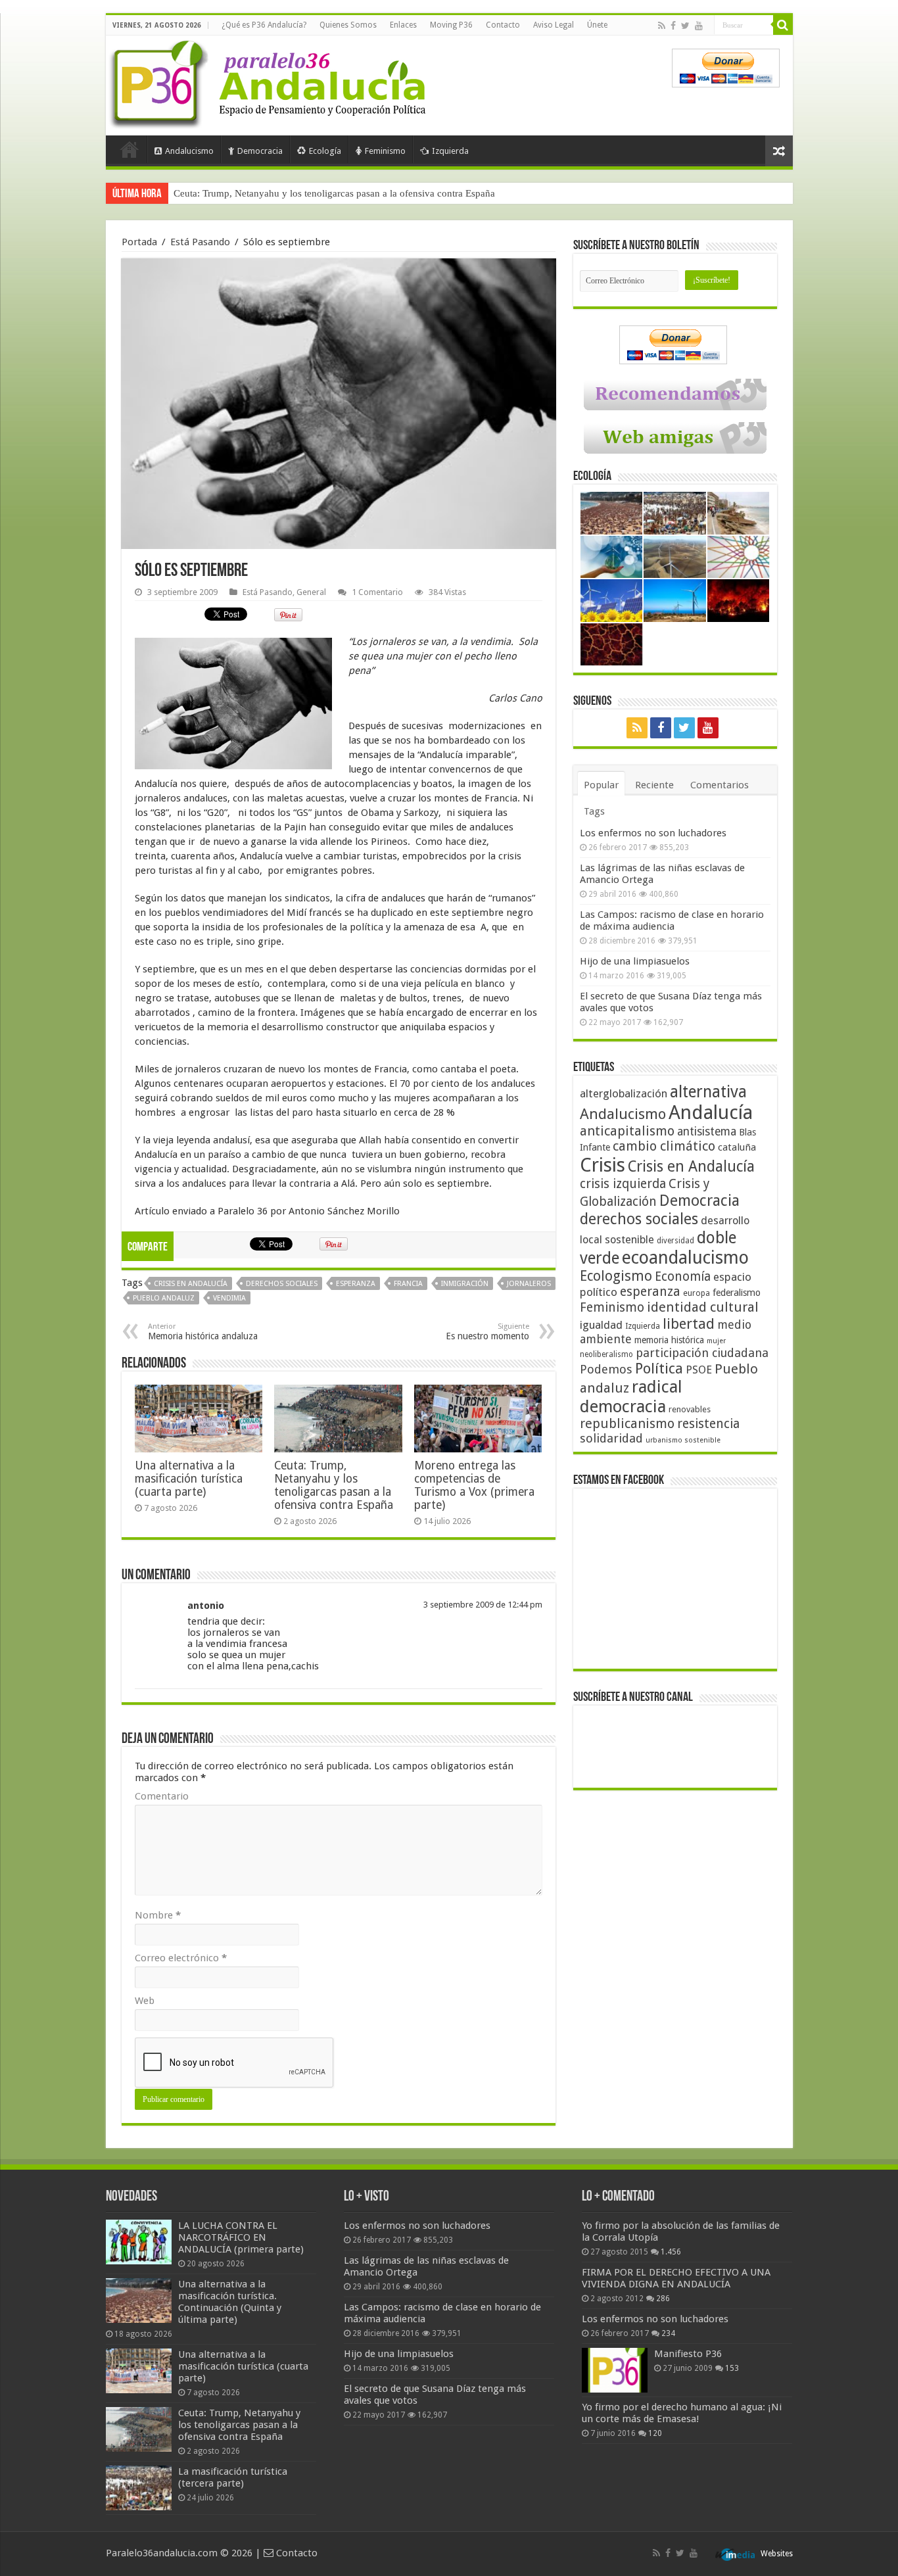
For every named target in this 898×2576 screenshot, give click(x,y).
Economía (683, 1276)
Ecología (325, 151)
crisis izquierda (623, 1184)
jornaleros (529, 1284)
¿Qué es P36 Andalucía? (264, 25)
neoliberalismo (606, 1354)
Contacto (503, 25)
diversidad (675, 1241)
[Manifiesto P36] (615, 2370)
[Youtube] (699, 26)
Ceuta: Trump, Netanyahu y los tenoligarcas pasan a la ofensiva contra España (334, 1485)
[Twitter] (685, 26)
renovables (690, 1409)
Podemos (606, 1369)
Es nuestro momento (487, 1332)
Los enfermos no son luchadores (653, 833)
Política (659, 1368)
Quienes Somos (348, 25)
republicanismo (627, 1424)
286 (663, 2299)
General (311, 592)
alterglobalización (624, 1093)
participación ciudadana (702, 1353)
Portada (130, 149)
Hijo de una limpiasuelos (635, 961)
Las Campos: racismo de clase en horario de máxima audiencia (672, 920)
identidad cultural (703, 1307)
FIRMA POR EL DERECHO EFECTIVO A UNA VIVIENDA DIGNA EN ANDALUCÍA (676, 2278)
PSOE (699, 1370)
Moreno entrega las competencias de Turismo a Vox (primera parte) (474, 1485)
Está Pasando (200, 242)
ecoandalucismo (685, 1257)
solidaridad (611, 1438)
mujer (716, 1341)
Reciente (654, 785)
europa (697, 1293)
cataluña (737, 1147)
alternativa (708, 1092)
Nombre (158, 1915)
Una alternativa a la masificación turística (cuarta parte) (189, 1479)
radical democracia (631, 1396)
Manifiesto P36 (688, 2354)
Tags (594, 811)
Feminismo (385, 151)
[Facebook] (673, 26)
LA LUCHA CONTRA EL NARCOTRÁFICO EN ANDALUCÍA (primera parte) (241, 2237)
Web (145, 2001)
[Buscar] (783, 25)
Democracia (260, 151)
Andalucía (711, 1112)
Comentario (162, 1796)
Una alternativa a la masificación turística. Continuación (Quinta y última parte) (230, 2302)
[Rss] (662, 26)
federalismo (737, 1293)
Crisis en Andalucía (191, 1284)
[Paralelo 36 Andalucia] (270, 82)
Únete (597, 25)
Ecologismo (616, 1276)
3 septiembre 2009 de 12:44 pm (483, 1605)
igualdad (601, 1325)
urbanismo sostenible (683, 1440)
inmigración (465, 1284)
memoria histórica (669, 1340)
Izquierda (450, 151)
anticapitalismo (627, 1131)
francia (408, 1284)
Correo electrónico (181, 1958)
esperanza (356, 1284)
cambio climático (664, 1146)
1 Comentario (377, 592)
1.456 (671, 2252)
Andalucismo (189, 151)
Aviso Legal (554, 25)
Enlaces (403, 25)
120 (655, 2433)
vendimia (229, 1298)
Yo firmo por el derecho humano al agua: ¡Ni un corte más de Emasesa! (682, 2413)
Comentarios (720, 785)
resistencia (708, 1424)
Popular (601, 785)
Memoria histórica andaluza (203, 1332)
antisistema (707, 1132)
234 (668, 2333)
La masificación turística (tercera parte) (253, 193)
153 (732, 2368)
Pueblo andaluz (164, 1298)
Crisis (603, 1165)
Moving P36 (451, 25)
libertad (689, 1324)
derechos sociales (282, 1284)
